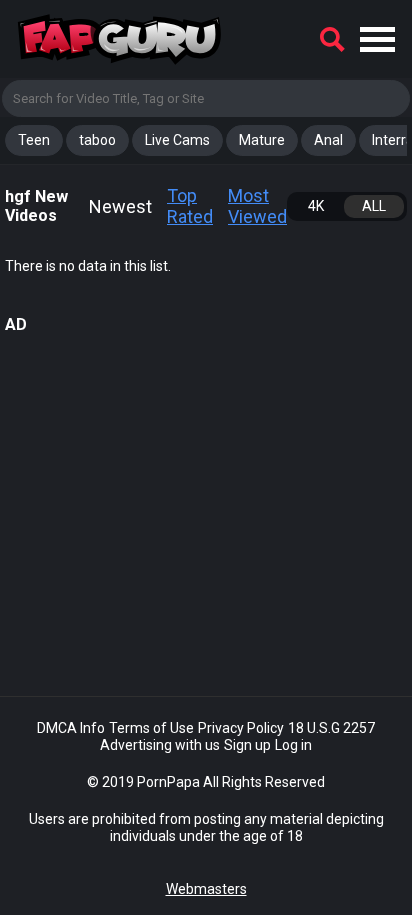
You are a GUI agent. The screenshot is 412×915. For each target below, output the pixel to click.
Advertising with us (160, 745)
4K (316, 206)
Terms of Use (151, 728)
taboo (97, 140)
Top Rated (190, 206)
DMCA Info (71, 728)
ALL (374, 206)
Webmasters (206, 889)
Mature (262, 140)
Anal (328, 140)
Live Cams (177, 140)
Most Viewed (257, 206)
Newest (120, 206)
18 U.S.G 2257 (331, 728)
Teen (34, 140)
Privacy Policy (241, 728)
